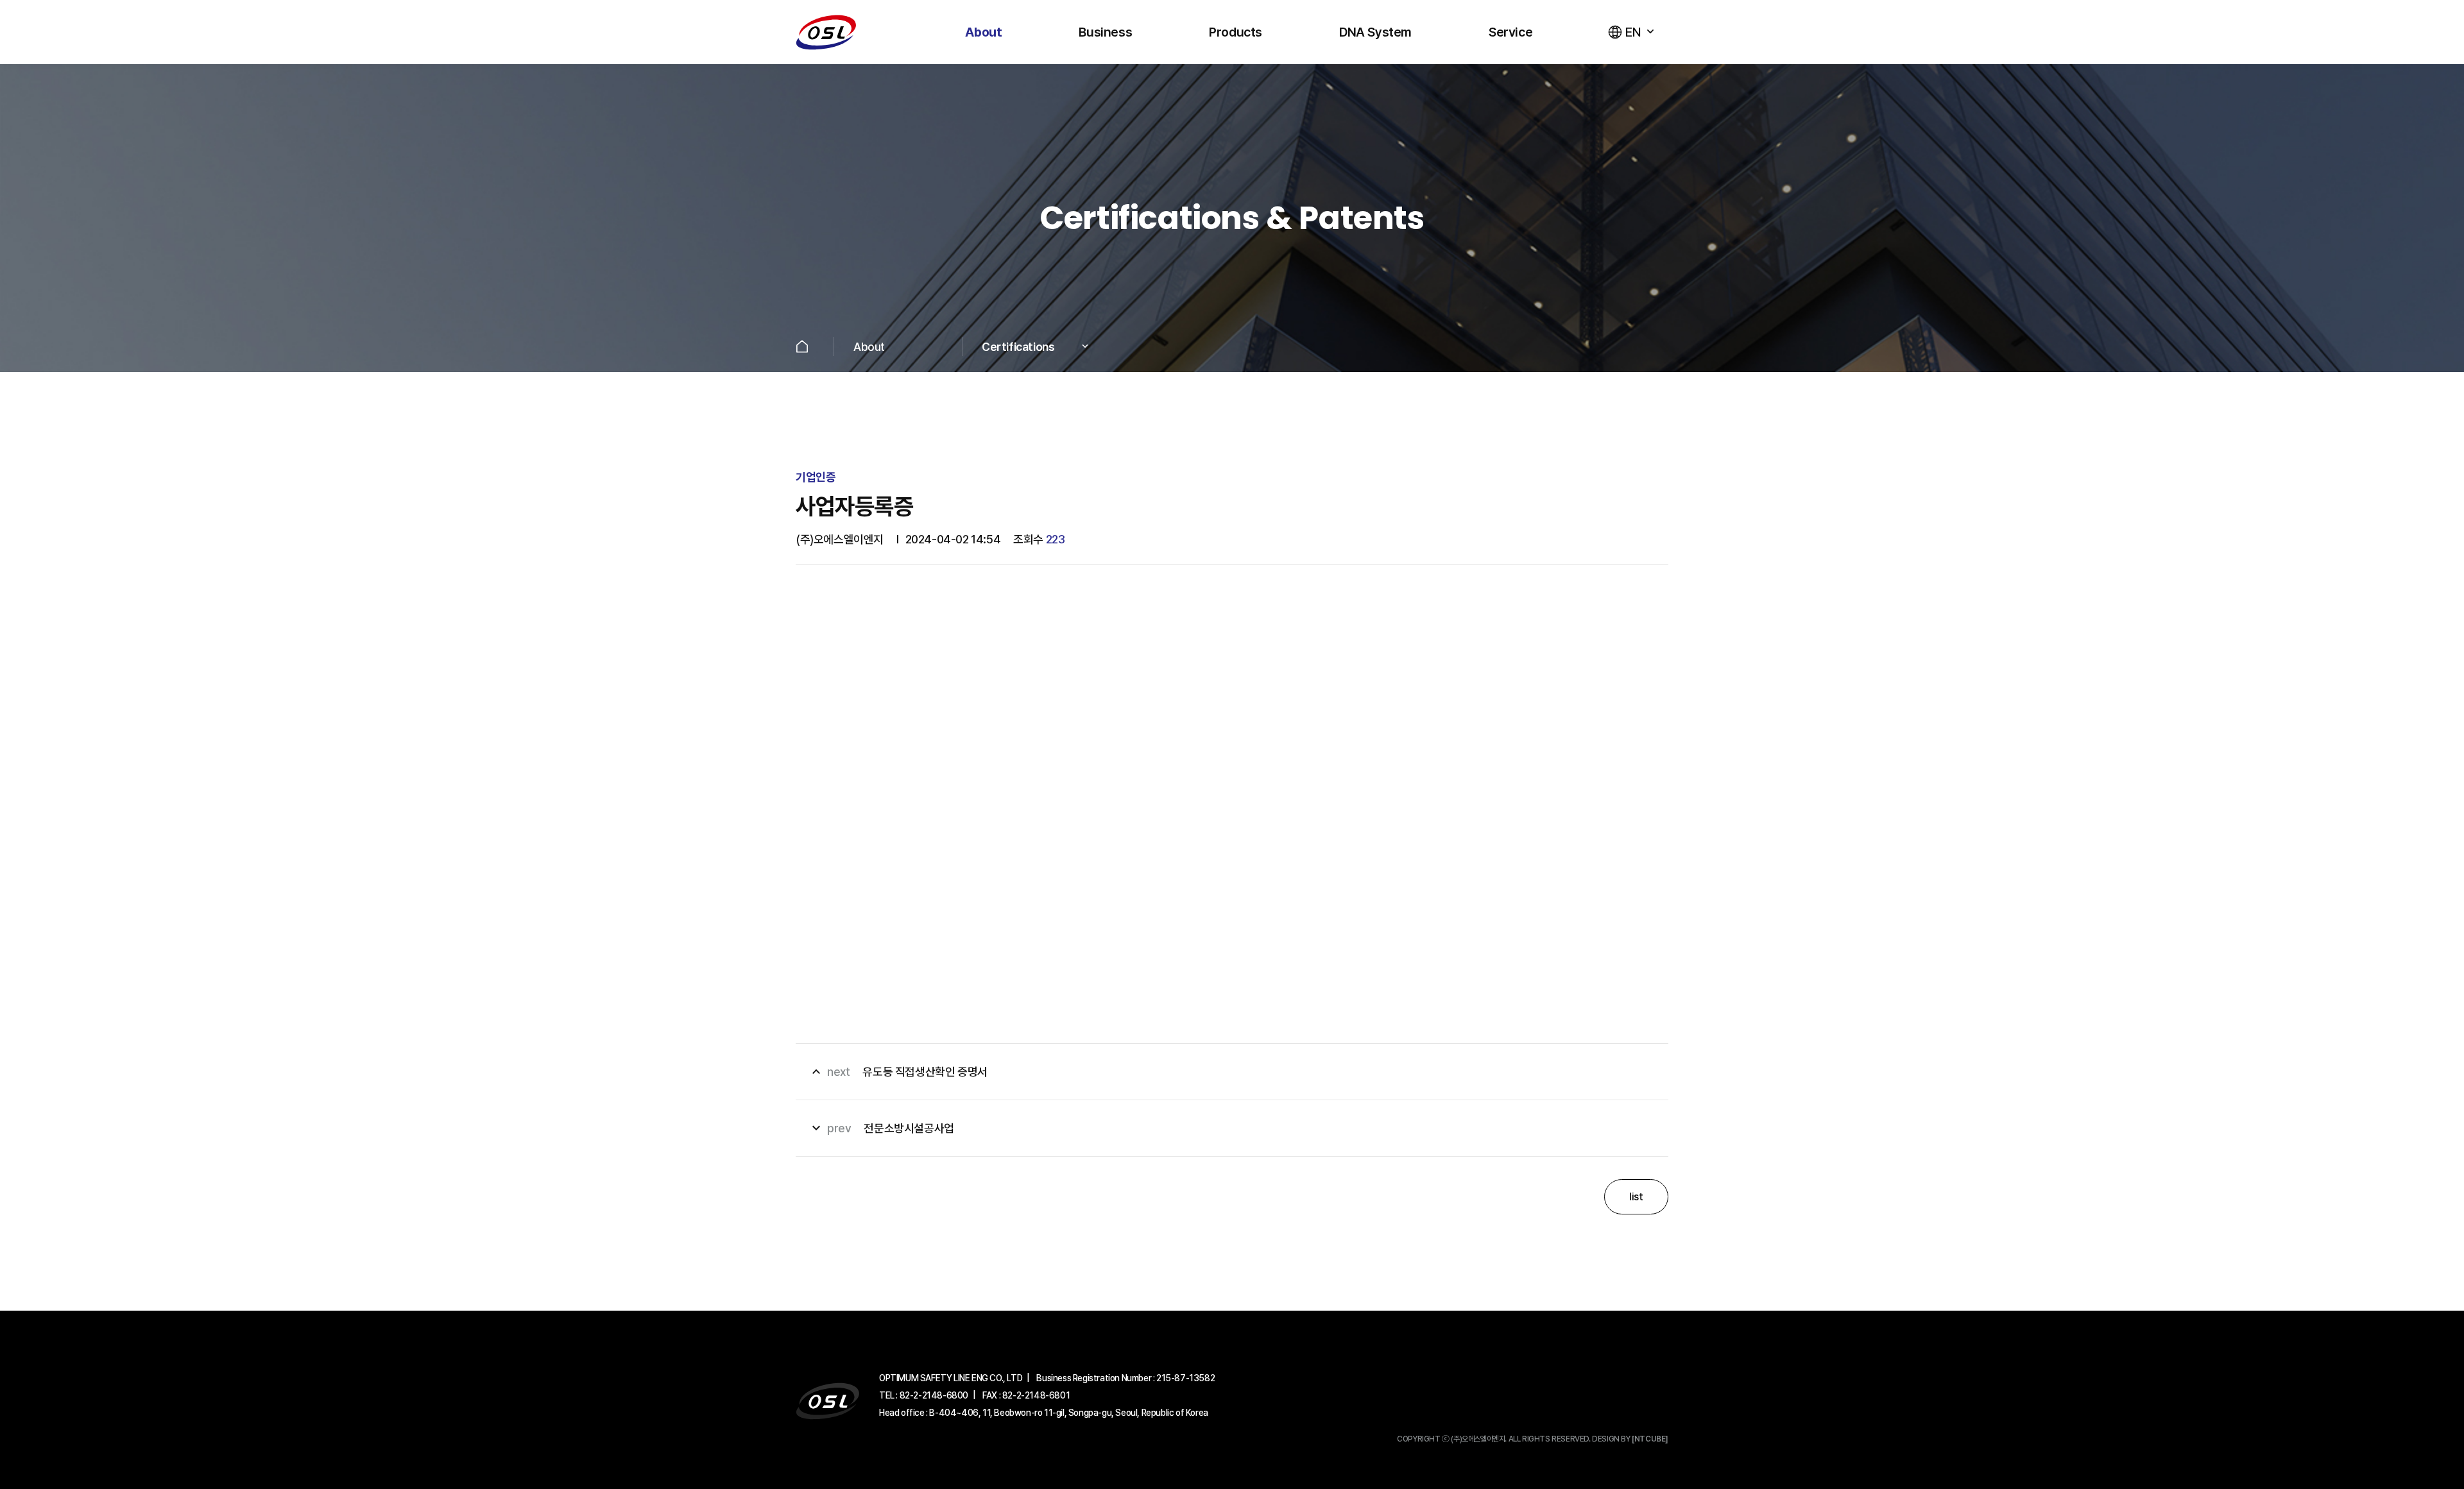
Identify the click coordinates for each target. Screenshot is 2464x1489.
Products (1236, 32)
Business (1105, 32)
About (983, 32)
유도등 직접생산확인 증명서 (898, 1072)
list (1636, 1197)
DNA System (1375, 32)
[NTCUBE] (1650, 1439)
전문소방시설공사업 (881, 1128)
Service (1510, 32)
